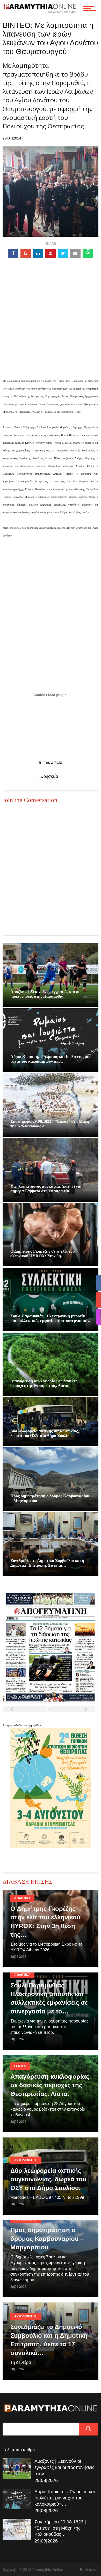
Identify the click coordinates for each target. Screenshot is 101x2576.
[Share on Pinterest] (51, 254)
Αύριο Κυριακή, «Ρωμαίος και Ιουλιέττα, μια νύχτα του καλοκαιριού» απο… (51, 1059)
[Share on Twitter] (63, 254)
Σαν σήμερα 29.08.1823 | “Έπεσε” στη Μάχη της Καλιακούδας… (60, 2528)
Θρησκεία (49, 776)
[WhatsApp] (88, 254)
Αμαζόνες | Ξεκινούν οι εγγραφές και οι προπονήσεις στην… (64, 2467)
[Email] (75, 254)
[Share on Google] (26, 254)
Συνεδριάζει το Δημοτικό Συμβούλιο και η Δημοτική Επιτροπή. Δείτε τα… (47, 1563)
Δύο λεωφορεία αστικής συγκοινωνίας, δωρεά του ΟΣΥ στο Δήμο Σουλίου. (45, 1433)
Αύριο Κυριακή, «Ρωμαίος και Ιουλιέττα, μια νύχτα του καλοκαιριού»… (65, 2498)
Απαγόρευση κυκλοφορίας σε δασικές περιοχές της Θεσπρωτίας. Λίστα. (44, 1383)
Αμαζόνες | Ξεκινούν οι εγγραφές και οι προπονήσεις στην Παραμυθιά (45, 994)
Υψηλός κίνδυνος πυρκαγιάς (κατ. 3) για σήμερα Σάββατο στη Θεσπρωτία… (46, 1189)
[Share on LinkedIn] (38, 254)
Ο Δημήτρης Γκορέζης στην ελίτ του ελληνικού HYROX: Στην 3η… (42, 1254)
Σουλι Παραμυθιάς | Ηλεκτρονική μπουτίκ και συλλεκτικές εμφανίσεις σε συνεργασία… (50, 1318)
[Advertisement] (51, 326)
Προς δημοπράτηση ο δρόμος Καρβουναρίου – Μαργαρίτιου (47, 2239)
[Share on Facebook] (13, 254)
